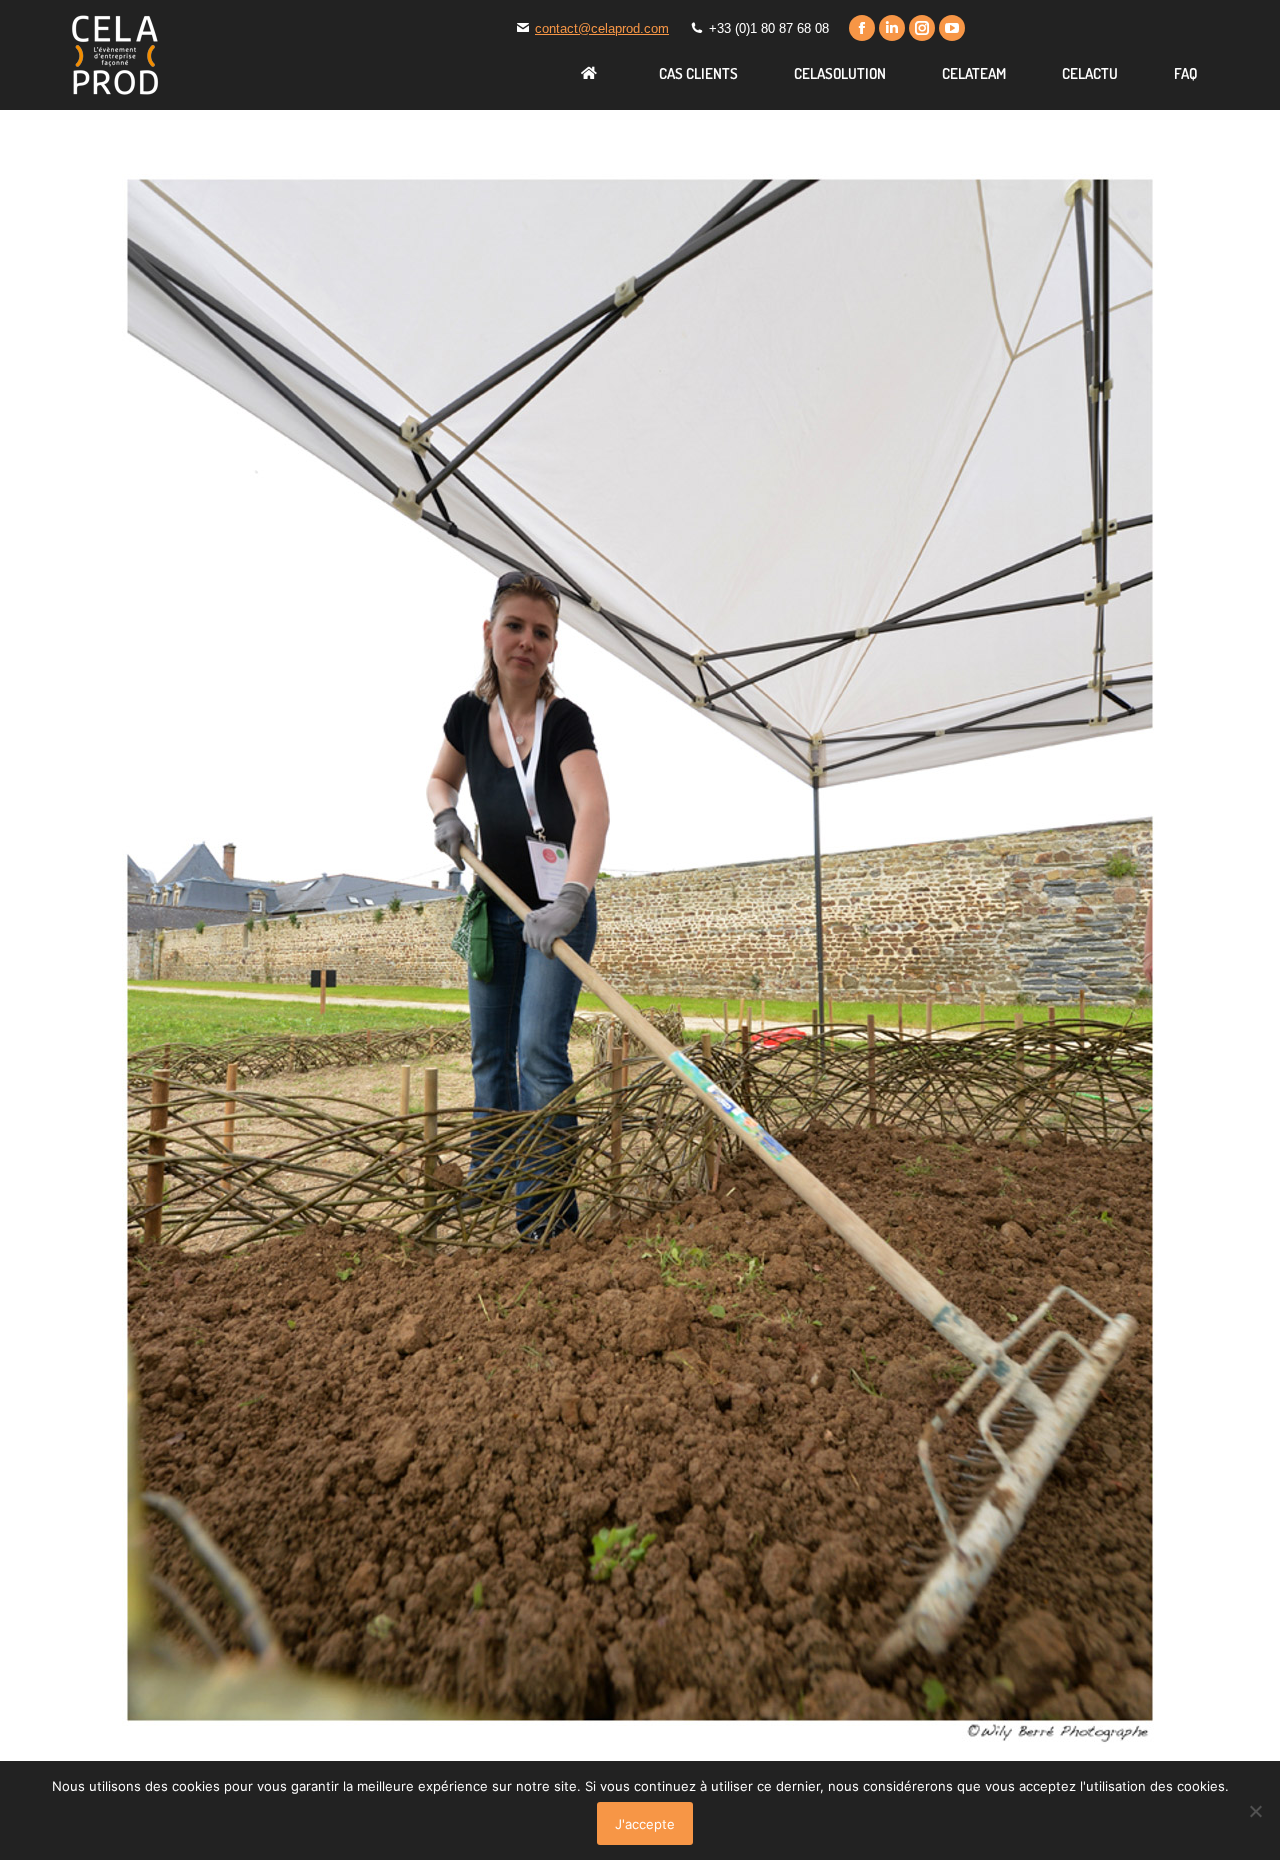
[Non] (1255, 1811)
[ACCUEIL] (592, 73)
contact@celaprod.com (602, 28)
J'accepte (645, 1824)
